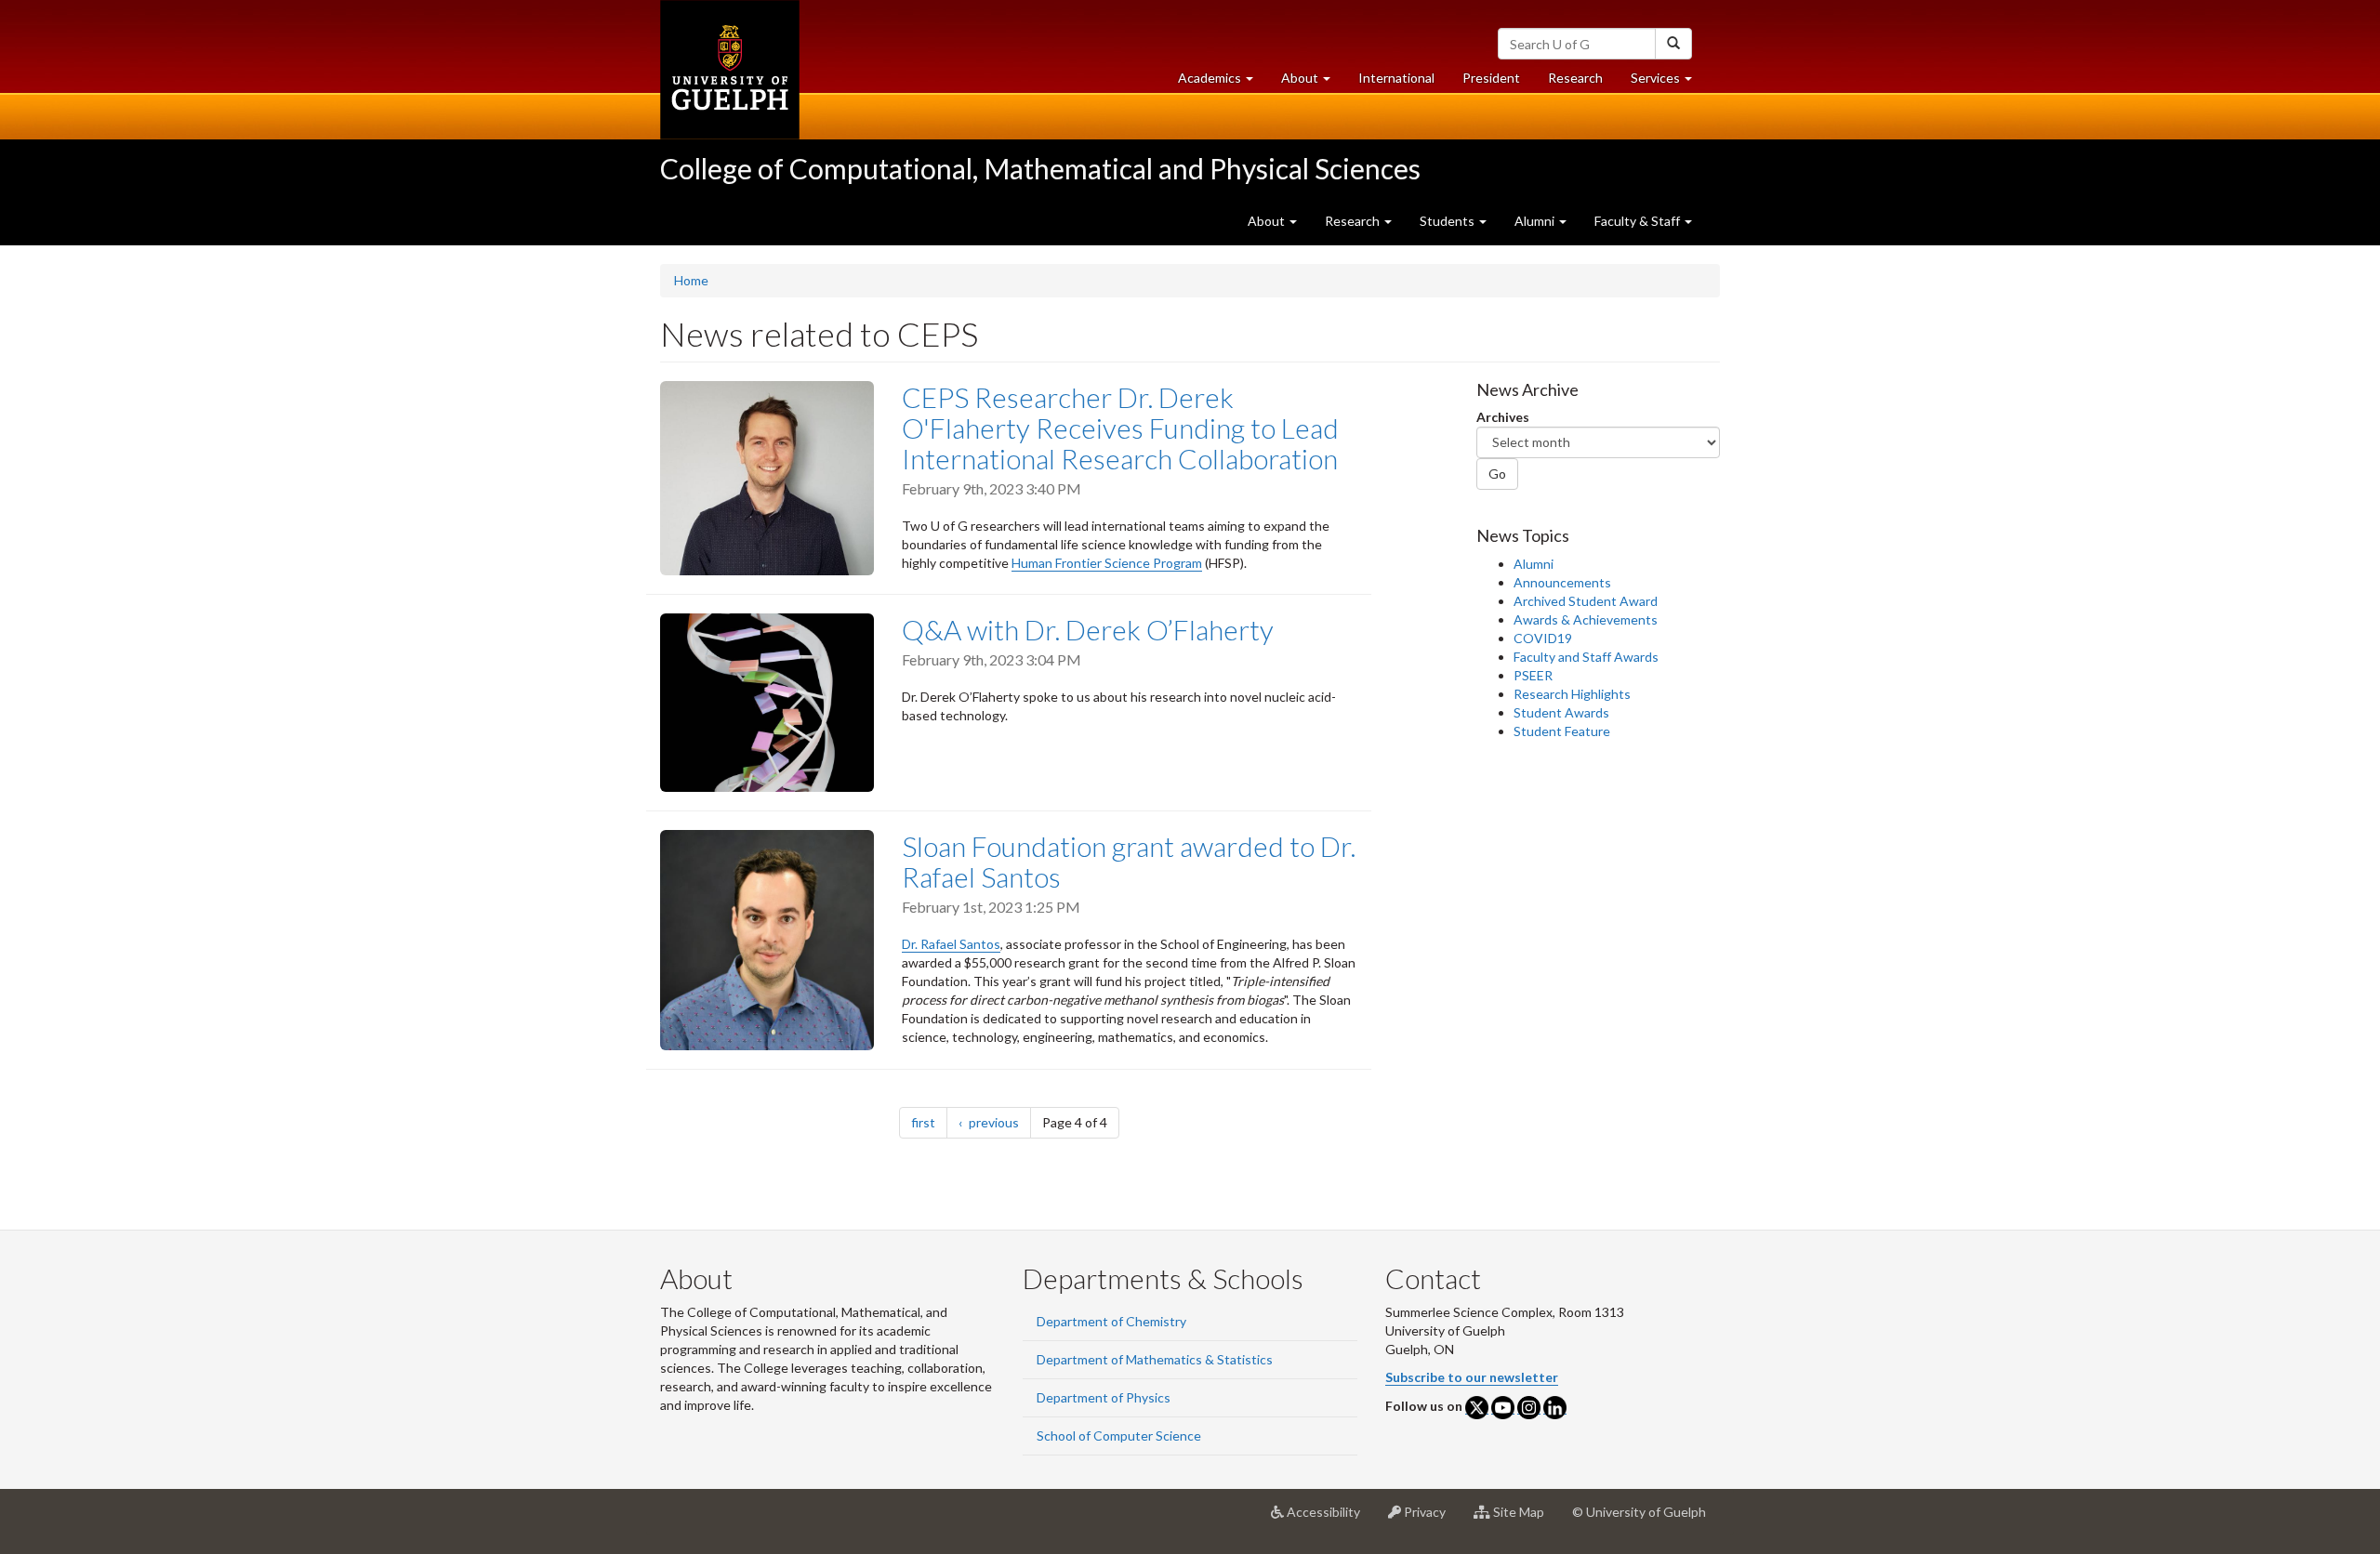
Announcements (1562, 582)
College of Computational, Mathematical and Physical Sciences (1040, 168)
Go (1497, 474)
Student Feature (1562, 731)
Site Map (1524, 1519)
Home (691, 280)
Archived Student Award (1586, 601)
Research (1582, 83)
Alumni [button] (1536, 221)
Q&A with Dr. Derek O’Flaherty (1088, 629)
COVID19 (1543, 638)
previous (998, 1122)
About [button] (1313, 83)
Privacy (1430, 1519)
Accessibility (1329, 1519)
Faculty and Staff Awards (1586, 657)
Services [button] (1668, 83)
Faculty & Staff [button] (1639, 221)
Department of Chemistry (1111, 1321)
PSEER (1533, 675)
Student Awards (1561, 712)
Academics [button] (1223, 83)
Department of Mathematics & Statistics (1155, 1359)
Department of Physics (1104, 1397)
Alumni (1534, 564)
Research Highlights (1572, 694)
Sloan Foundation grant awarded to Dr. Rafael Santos (1129, 861)
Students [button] (1448, 221)
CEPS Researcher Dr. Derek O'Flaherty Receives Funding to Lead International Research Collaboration (1120, 428)
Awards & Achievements (1586, 619)
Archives (1503, 417)
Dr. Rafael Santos (951, 944)
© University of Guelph (1639, 1512)
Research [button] (1354, 221)
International (1396, 78)
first (929, 1122)
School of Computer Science (1119, 1435)
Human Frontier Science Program (1107, 563)
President (1491, 78)
